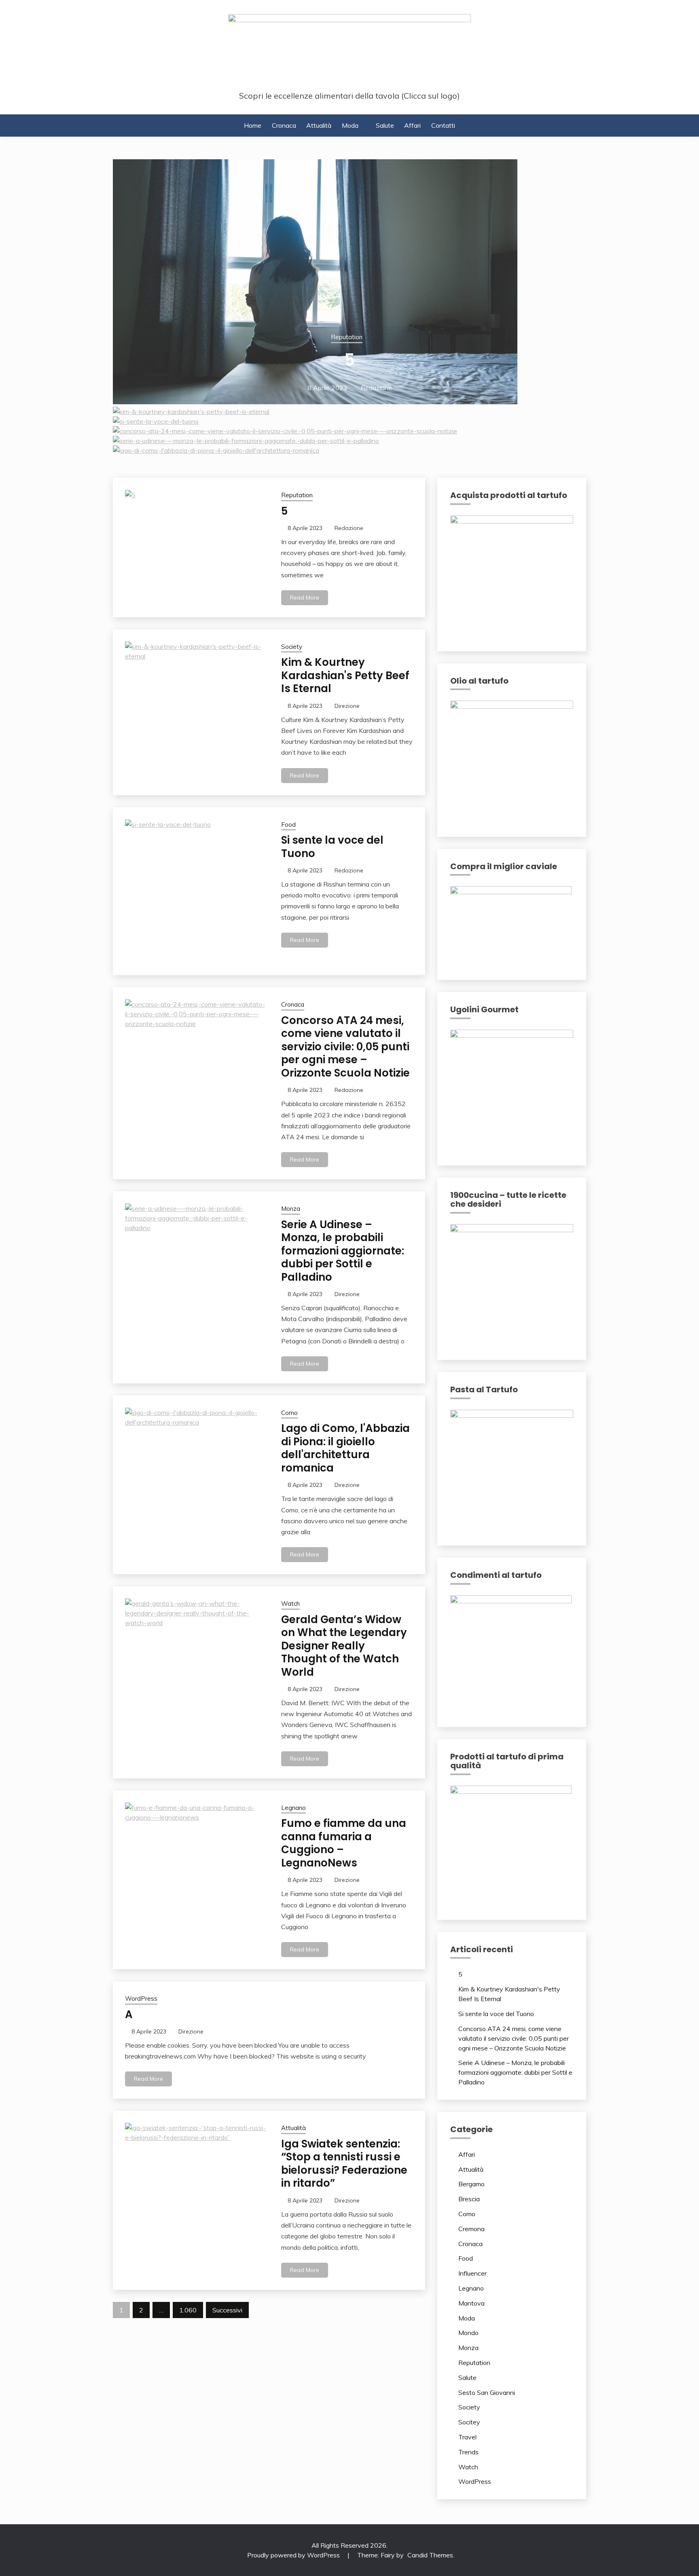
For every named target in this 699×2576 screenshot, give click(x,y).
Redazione (376, 388)
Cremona (471, 2229)
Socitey (469, 2422)
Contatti (443, 125)
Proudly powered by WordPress (294, 2555)
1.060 (188, 2310)
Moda (350, 125)
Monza (291, 1209)
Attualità (319, 125)
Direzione (347, 706)
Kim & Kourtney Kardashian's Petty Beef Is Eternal (345, 675)
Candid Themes (430, 2555)
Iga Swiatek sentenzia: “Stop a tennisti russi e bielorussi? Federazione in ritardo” (344, 2164)
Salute (385, 125)
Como (289, 1413)
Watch (290, 1604)
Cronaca (284, 125)
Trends (468, 2452)
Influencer (472, 2273)
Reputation (347, 337)
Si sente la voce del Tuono (332, 847)
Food (288, 825)
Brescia (469, 2199)
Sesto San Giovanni (487, 2392)
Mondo (468, 2333)
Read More (305, 598)
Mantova (471, 2303)
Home (253, 125)
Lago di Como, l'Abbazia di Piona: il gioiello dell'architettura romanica (345, 1448)
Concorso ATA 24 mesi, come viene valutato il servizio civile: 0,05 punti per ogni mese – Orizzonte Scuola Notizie (345, 1047)
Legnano (293, 1808)
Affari (412, 125)
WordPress (141, 1999)
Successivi (227, 2310)
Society (292, 647)
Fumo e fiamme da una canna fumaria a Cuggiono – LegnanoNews (344, 1843)
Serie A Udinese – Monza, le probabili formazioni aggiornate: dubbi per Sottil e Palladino (343, 1251)
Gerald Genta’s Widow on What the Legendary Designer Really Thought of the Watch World (344, 1646)
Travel (467, 2437)
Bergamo (471, 2184)
